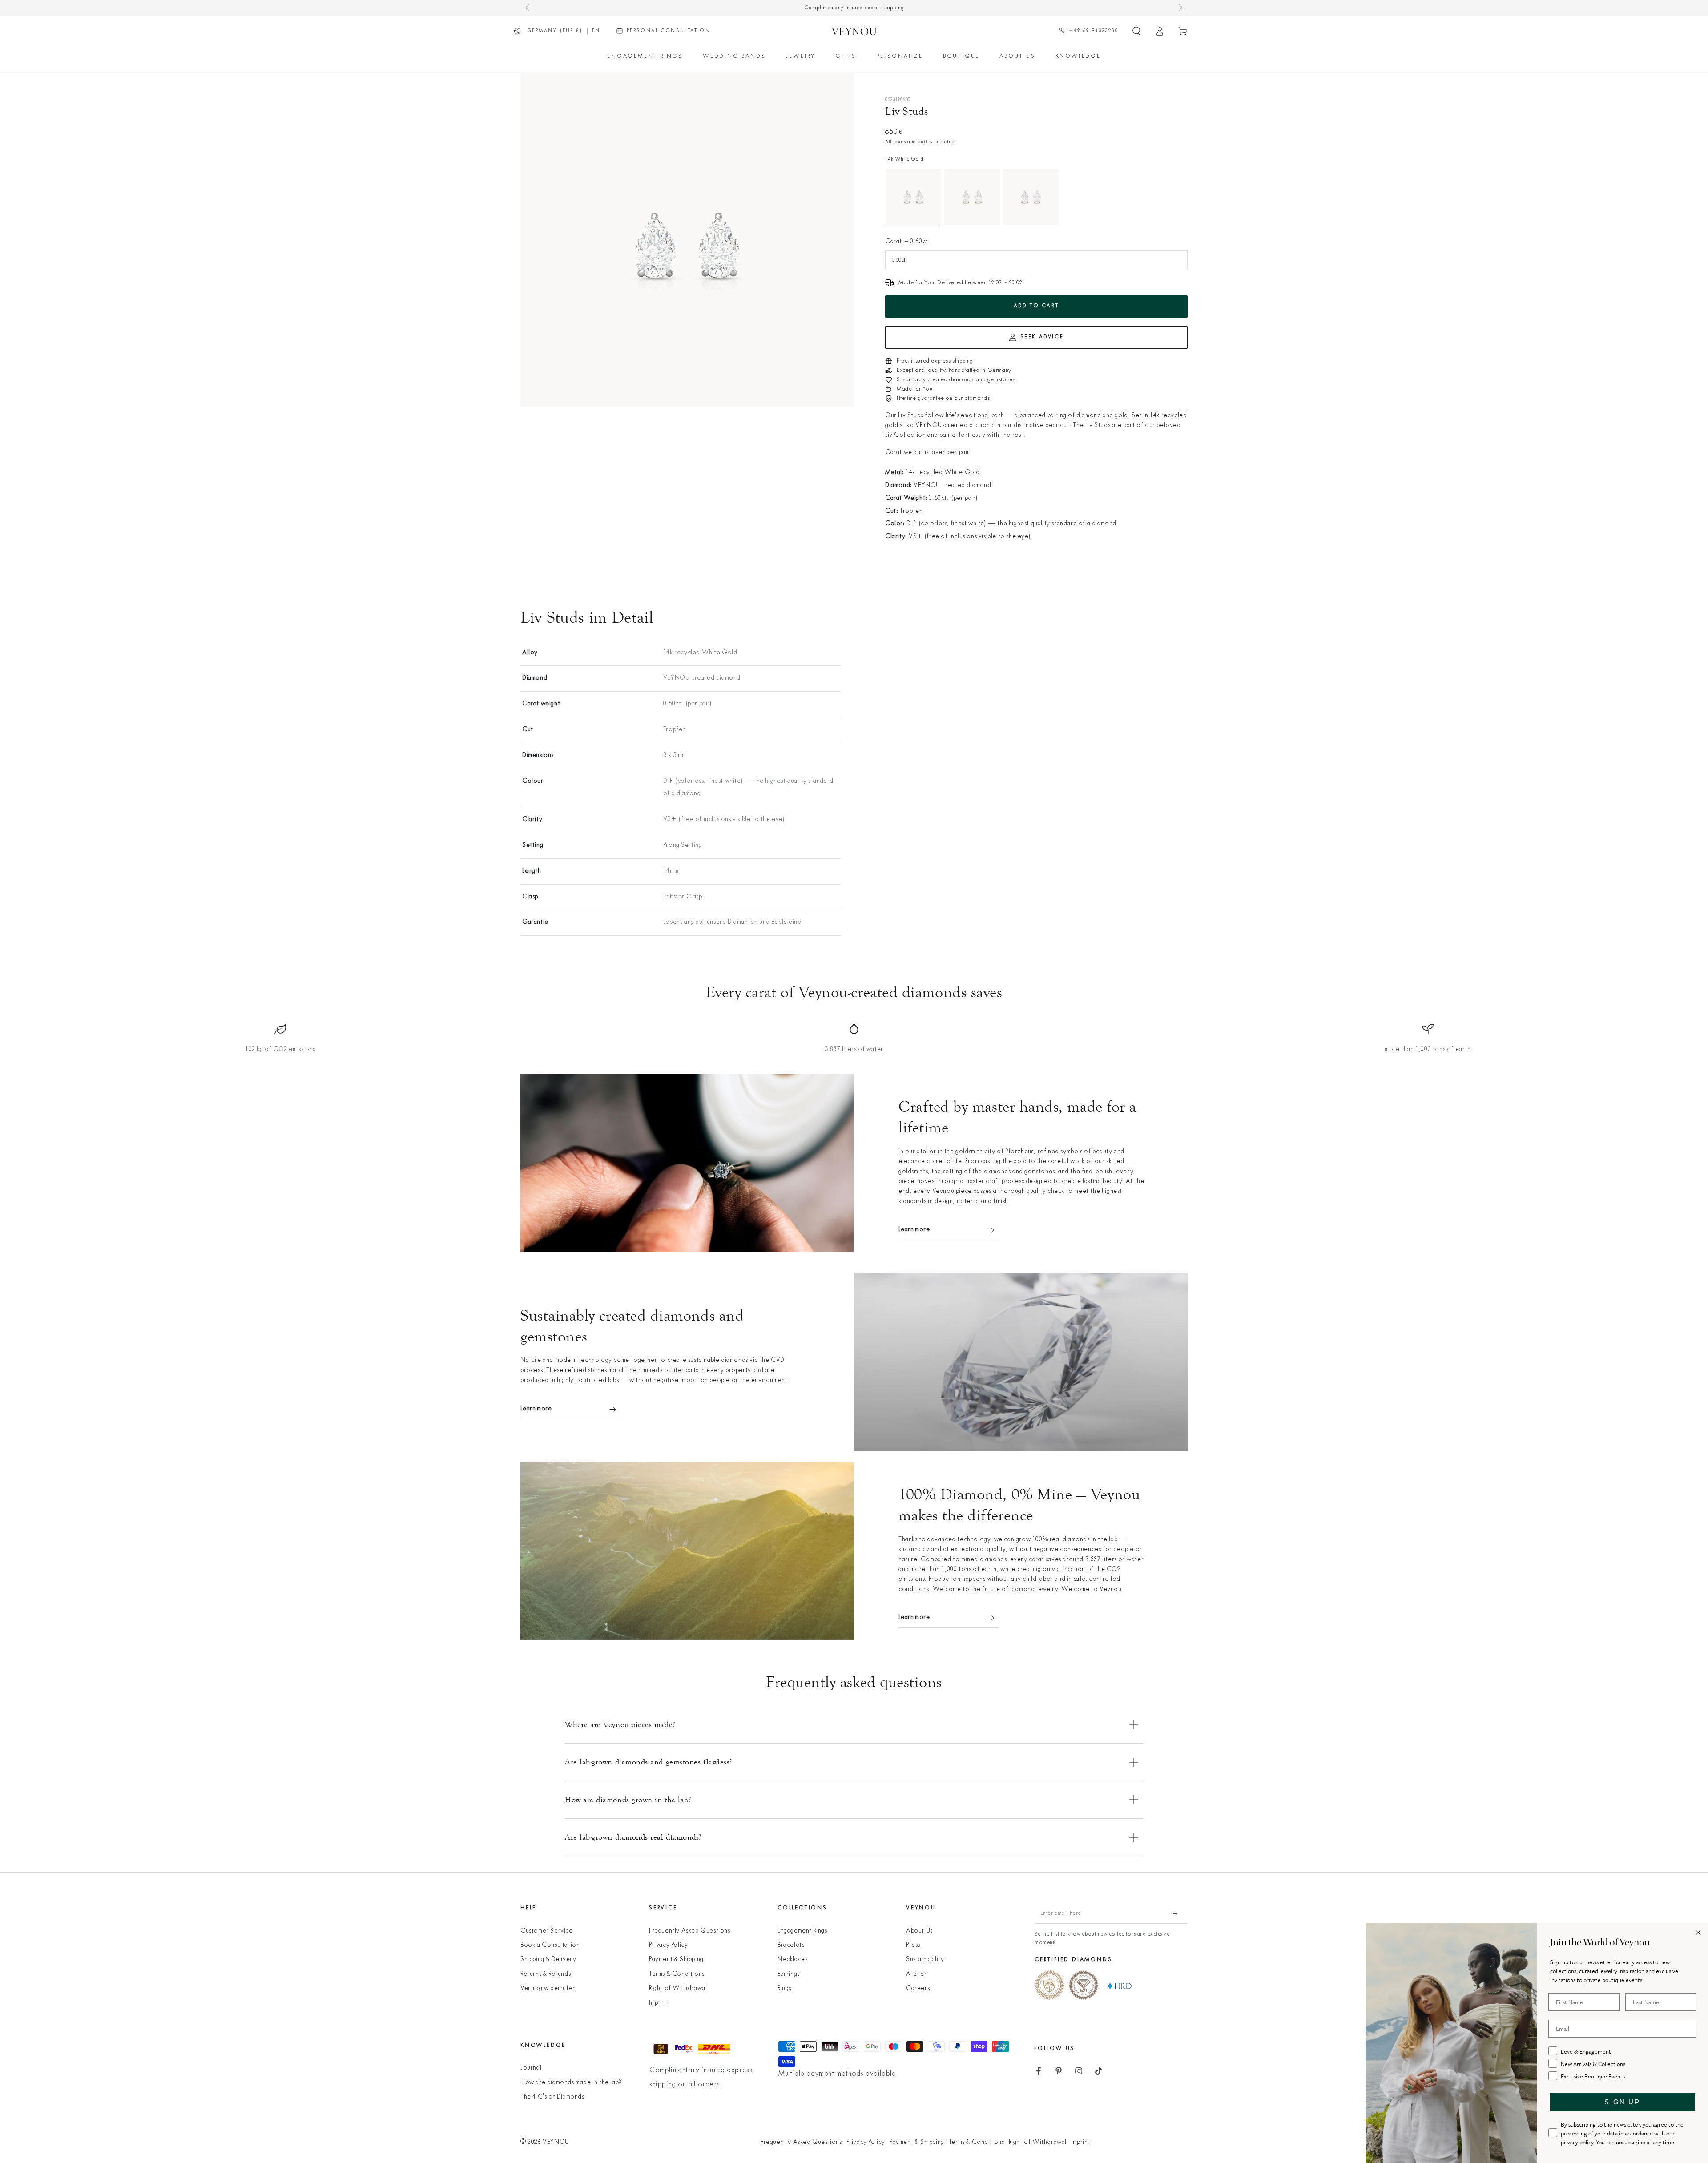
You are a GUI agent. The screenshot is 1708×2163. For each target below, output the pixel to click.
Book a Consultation (550, 1945)
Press (913, 1945)
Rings (784, 1988)
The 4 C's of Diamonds (552, 2097)
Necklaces (792, 1960)
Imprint (659, 2003)
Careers (918, 1988)
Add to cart (1037, 306)
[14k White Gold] (913, 197)
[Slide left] (528, 8)
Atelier (916, 1974)
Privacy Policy (668, 1945)
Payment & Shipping (676, 1960)
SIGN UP (1622, 2102)
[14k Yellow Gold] (972, 197)
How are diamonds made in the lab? (571, 2083)
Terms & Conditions (677, 1974)
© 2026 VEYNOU (545, 2142)
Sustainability (925, 1960)
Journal (531, 2068)
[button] (1136, 31)
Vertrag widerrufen (548, 1988)
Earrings (789, 1974)
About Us (919, 1931)
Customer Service (547, 1931)
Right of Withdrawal (678, 1988)
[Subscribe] (1180, 1913)
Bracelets (791, 1945)
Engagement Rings (802, 1931)
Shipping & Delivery (548, 1960)
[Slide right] (1180, 8)
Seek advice (1042, 337)
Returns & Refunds (546, 1974)
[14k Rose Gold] (1031, 197)
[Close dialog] (1698, 1933)
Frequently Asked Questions (690, 1931)
